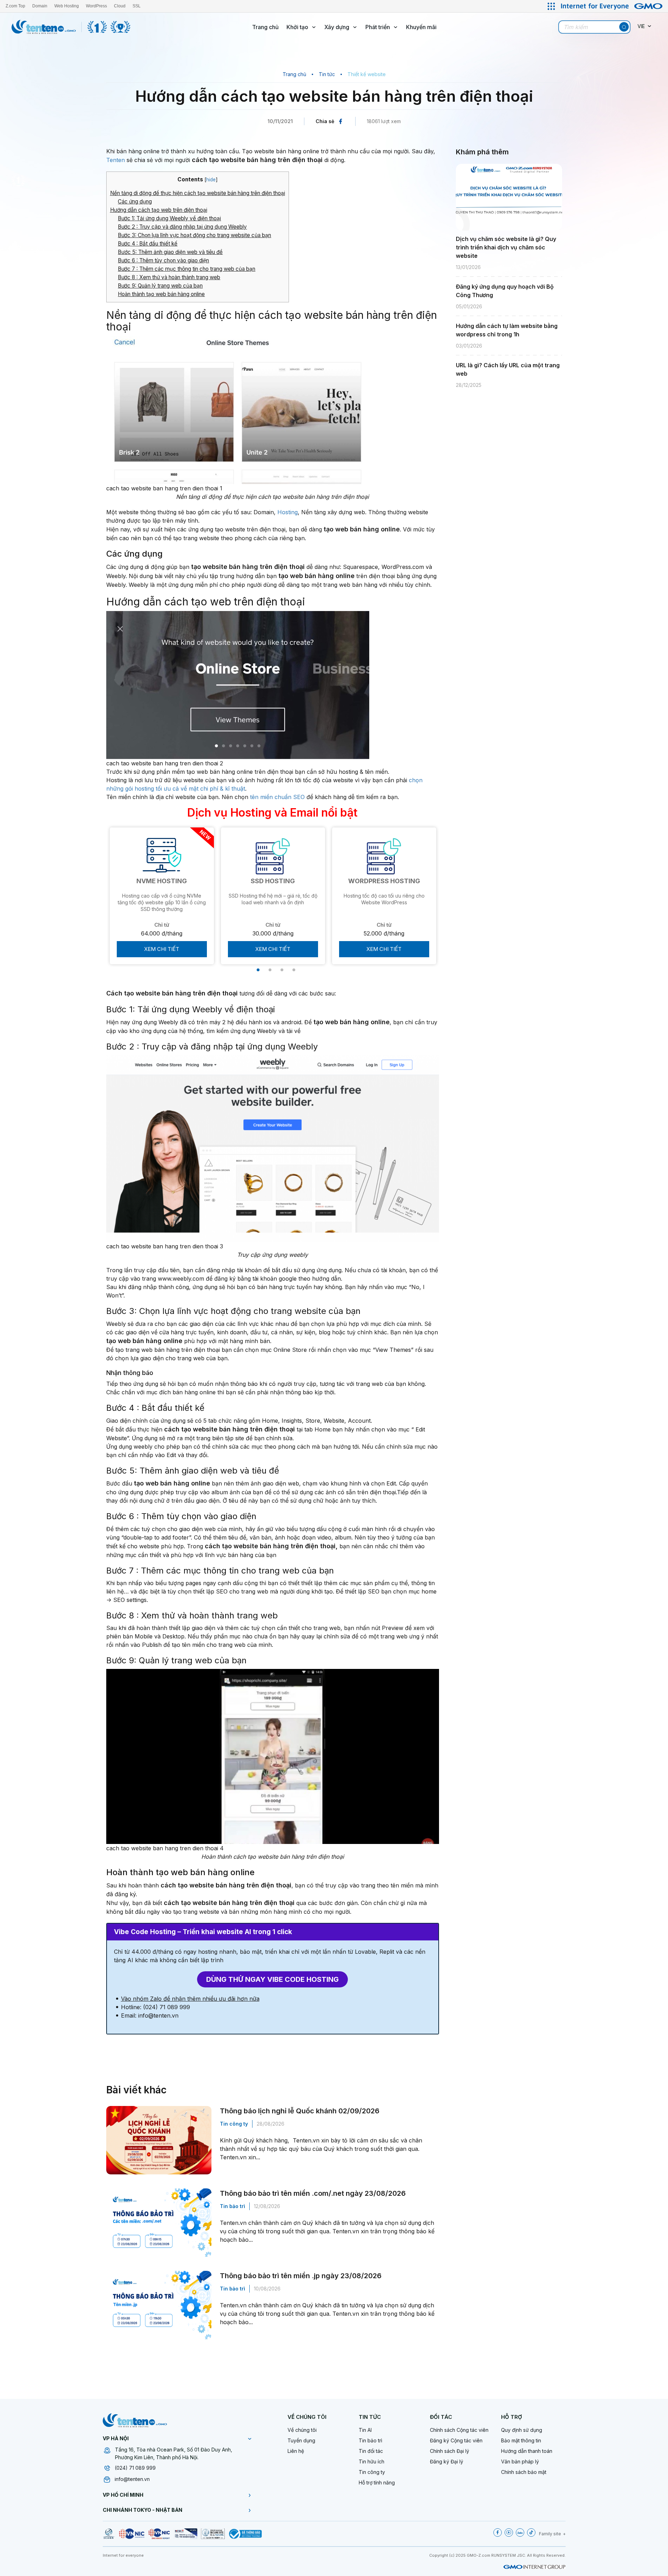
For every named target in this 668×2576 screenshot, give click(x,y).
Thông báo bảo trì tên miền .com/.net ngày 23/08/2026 (313, 2193)
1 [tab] (258, 970)
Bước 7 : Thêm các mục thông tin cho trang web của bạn (187, 269)
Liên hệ (296, 2451)
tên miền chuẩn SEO (277, 797)
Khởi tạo (297, 27)
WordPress (96, 6)
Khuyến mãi (421, 27)
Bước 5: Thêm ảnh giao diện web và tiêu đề (170, 252)
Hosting (288, 512)
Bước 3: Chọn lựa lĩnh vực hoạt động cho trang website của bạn (194, 235)
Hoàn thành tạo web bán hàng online (161, 294)
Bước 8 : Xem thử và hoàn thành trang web (169, 277)
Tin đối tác (371, 2451)
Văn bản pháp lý (520, 2461)
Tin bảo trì (232, 2206)
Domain (40, 6)
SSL (137, 6)
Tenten (116, 160)
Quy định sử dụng (522, 2430)
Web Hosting (67, 6)
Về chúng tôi (302, 2430)
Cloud (120, 6)
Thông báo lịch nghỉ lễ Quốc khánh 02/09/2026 (300, 2111)
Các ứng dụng (135, 202)
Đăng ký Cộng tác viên (456, 2440)
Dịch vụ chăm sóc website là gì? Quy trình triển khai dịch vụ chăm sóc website (506, 247)
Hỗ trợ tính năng (377, 2483)
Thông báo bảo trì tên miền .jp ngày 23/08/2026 (301, 2276)
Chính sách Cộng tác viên (459, 2430)
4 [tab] (294, 970)
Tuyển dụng (301, 2440)
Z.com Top (15, 6)
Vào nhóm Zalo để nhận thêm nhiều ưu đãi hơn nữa (190, 1999)
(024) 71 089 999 (135, 2468)
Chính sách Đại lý (450, 2451)
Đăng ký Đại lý (447, 2461)
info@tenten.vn (132, 2479)
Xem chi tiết (162, 949)
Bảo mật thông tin (521, 2440)
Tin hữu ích (372, 2461)
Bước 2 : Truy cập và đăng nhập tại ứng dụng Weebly (182, 227)
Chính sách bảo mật (524, 2472)
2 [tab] (270, 970)
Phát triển (378, 27)
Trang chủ (265, 27)
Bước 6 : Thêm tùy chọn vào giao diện (163, 260)
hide (211, 180)
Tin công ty (234, 2124)
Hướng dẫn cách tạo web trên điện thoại (159, 210)
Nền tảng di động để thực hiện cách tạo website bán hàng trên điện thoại (198, 193)
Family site (550, 2534)
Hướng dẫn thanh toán (527, 2451)
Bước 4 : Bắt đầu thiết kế (148, 244)
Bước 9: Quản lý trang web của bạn (160, 286)
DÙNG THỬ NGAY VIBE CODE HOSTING (272, 1979)
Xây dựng (337, 27)
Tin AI (365, 2430)
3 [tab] (282, 970)
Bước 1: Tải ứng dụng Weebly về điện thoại (169, 218)
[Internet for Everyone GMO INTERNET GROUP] (613, 6)
